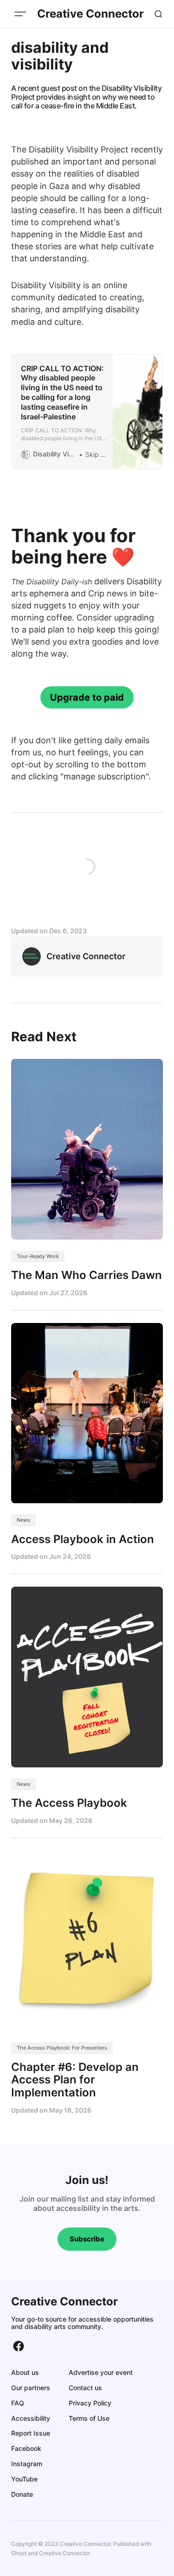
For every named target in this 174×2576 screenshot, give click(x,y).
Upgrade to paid (87, 697)
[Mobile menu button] (20, 14)
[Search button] (158, 14)
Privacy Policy (90, 2403)
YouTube (24, 2479)
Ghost (19, 2553)
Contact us (85, 2388)
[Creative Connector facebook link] (19, 2346)
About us (25, 2372)
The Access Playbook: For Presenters (62, 2048)
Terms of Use (89, 2418)
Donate (22, 2494)
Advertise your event (101, 2372)
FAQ (18, 2403)
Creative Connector (64, 2553)
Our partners (31, 2388)
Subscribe (87, 2239)
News (23, 1520)
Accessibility (31, 2418)
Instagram (27, 2464)
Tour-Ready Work (38, 1256)
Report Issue (31, 2433)
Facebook (26, 2448)
